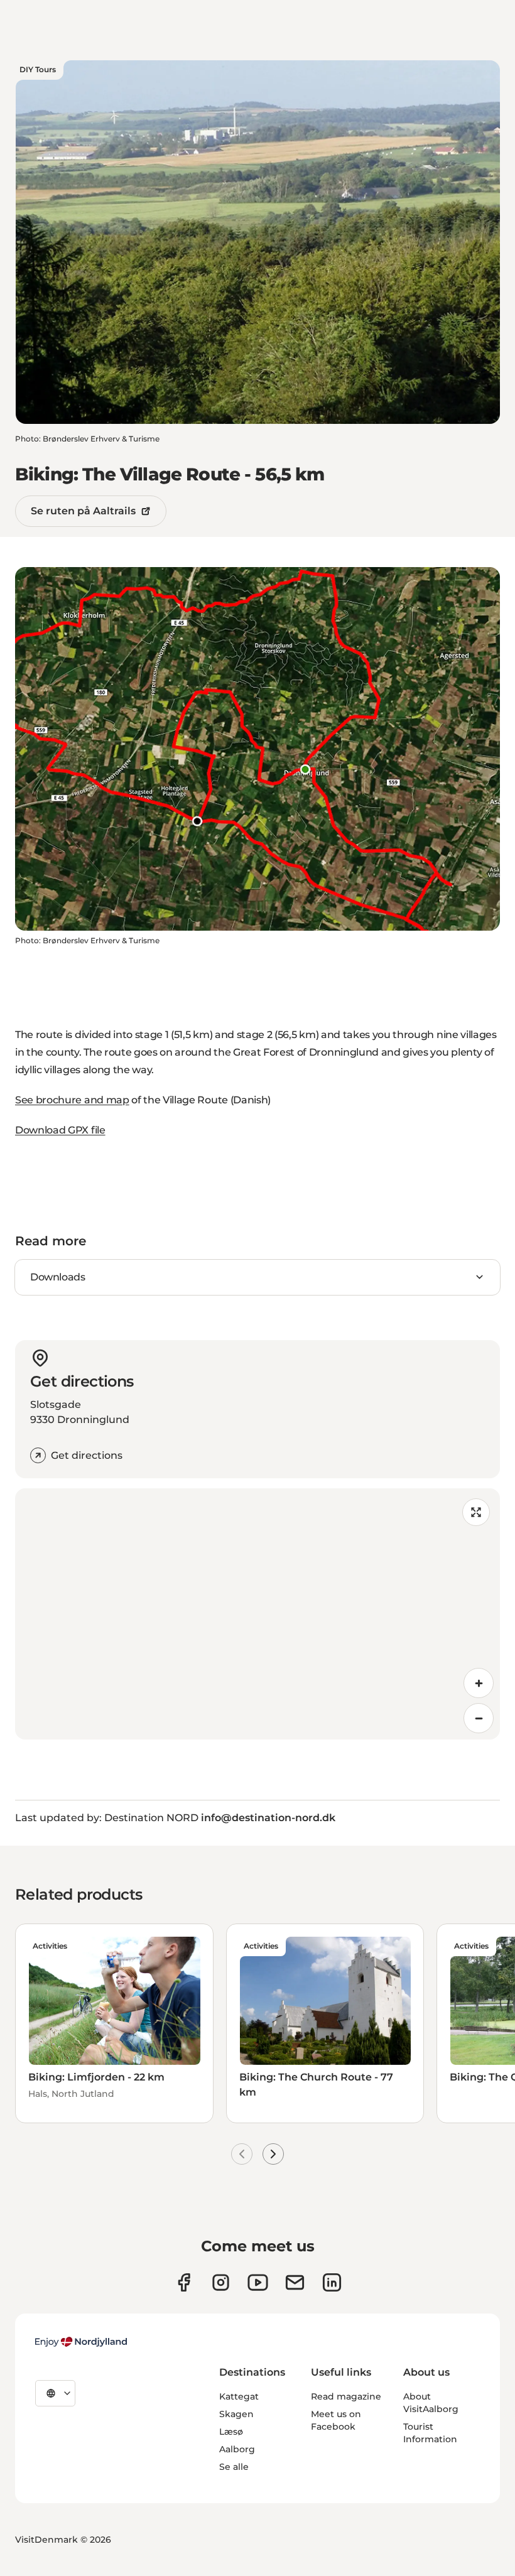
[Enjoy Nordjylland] (81, 2342)
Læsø (231, 2432)
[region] (257, 1614)
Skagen (236, 2414)
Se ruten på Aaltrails (83, 511)
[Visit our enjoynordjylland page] (184, 2282)
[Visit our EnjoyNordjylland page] (258, 2282)
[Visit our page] (221, 2282)
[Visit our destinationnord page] (332, 2282)
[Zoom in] (479, 1683)
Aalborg (237, 2449)
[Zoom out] (479, 1718)
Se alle (234, 2467)
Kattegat (239, 2396)
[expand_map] (476, 1512)
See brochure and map (72, 1100)
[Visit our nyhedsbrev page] (295, 2282)
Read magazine (346, 2396)
